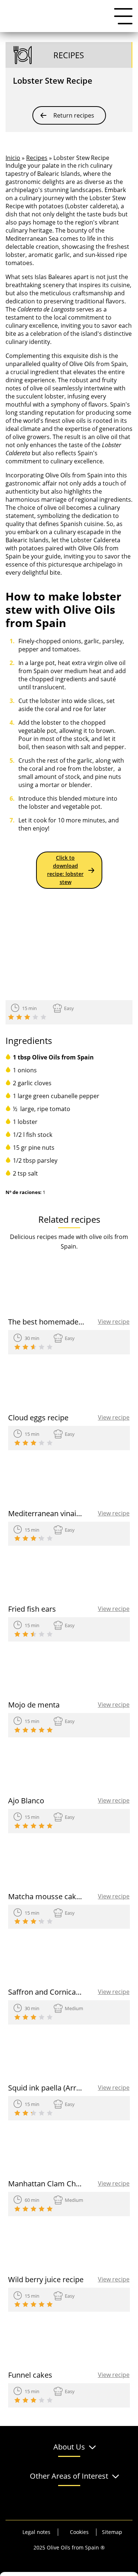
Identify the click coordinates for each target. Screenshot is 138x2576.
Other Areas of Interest (69, 2476)
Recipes (37, 158)
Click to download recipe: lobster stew (65, 870)
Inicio (13, 158)
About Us (69, 2447)
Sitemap (112, 2532)
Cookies (79, 2532)
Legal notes (36, 2532)
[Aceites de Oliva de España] (42, 16)
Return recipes (74, 115)
